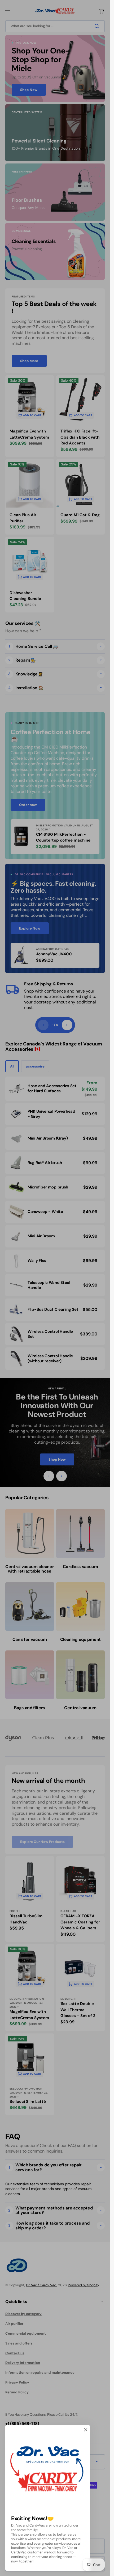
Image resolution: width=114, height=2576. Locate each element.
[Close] (86, 2430)
